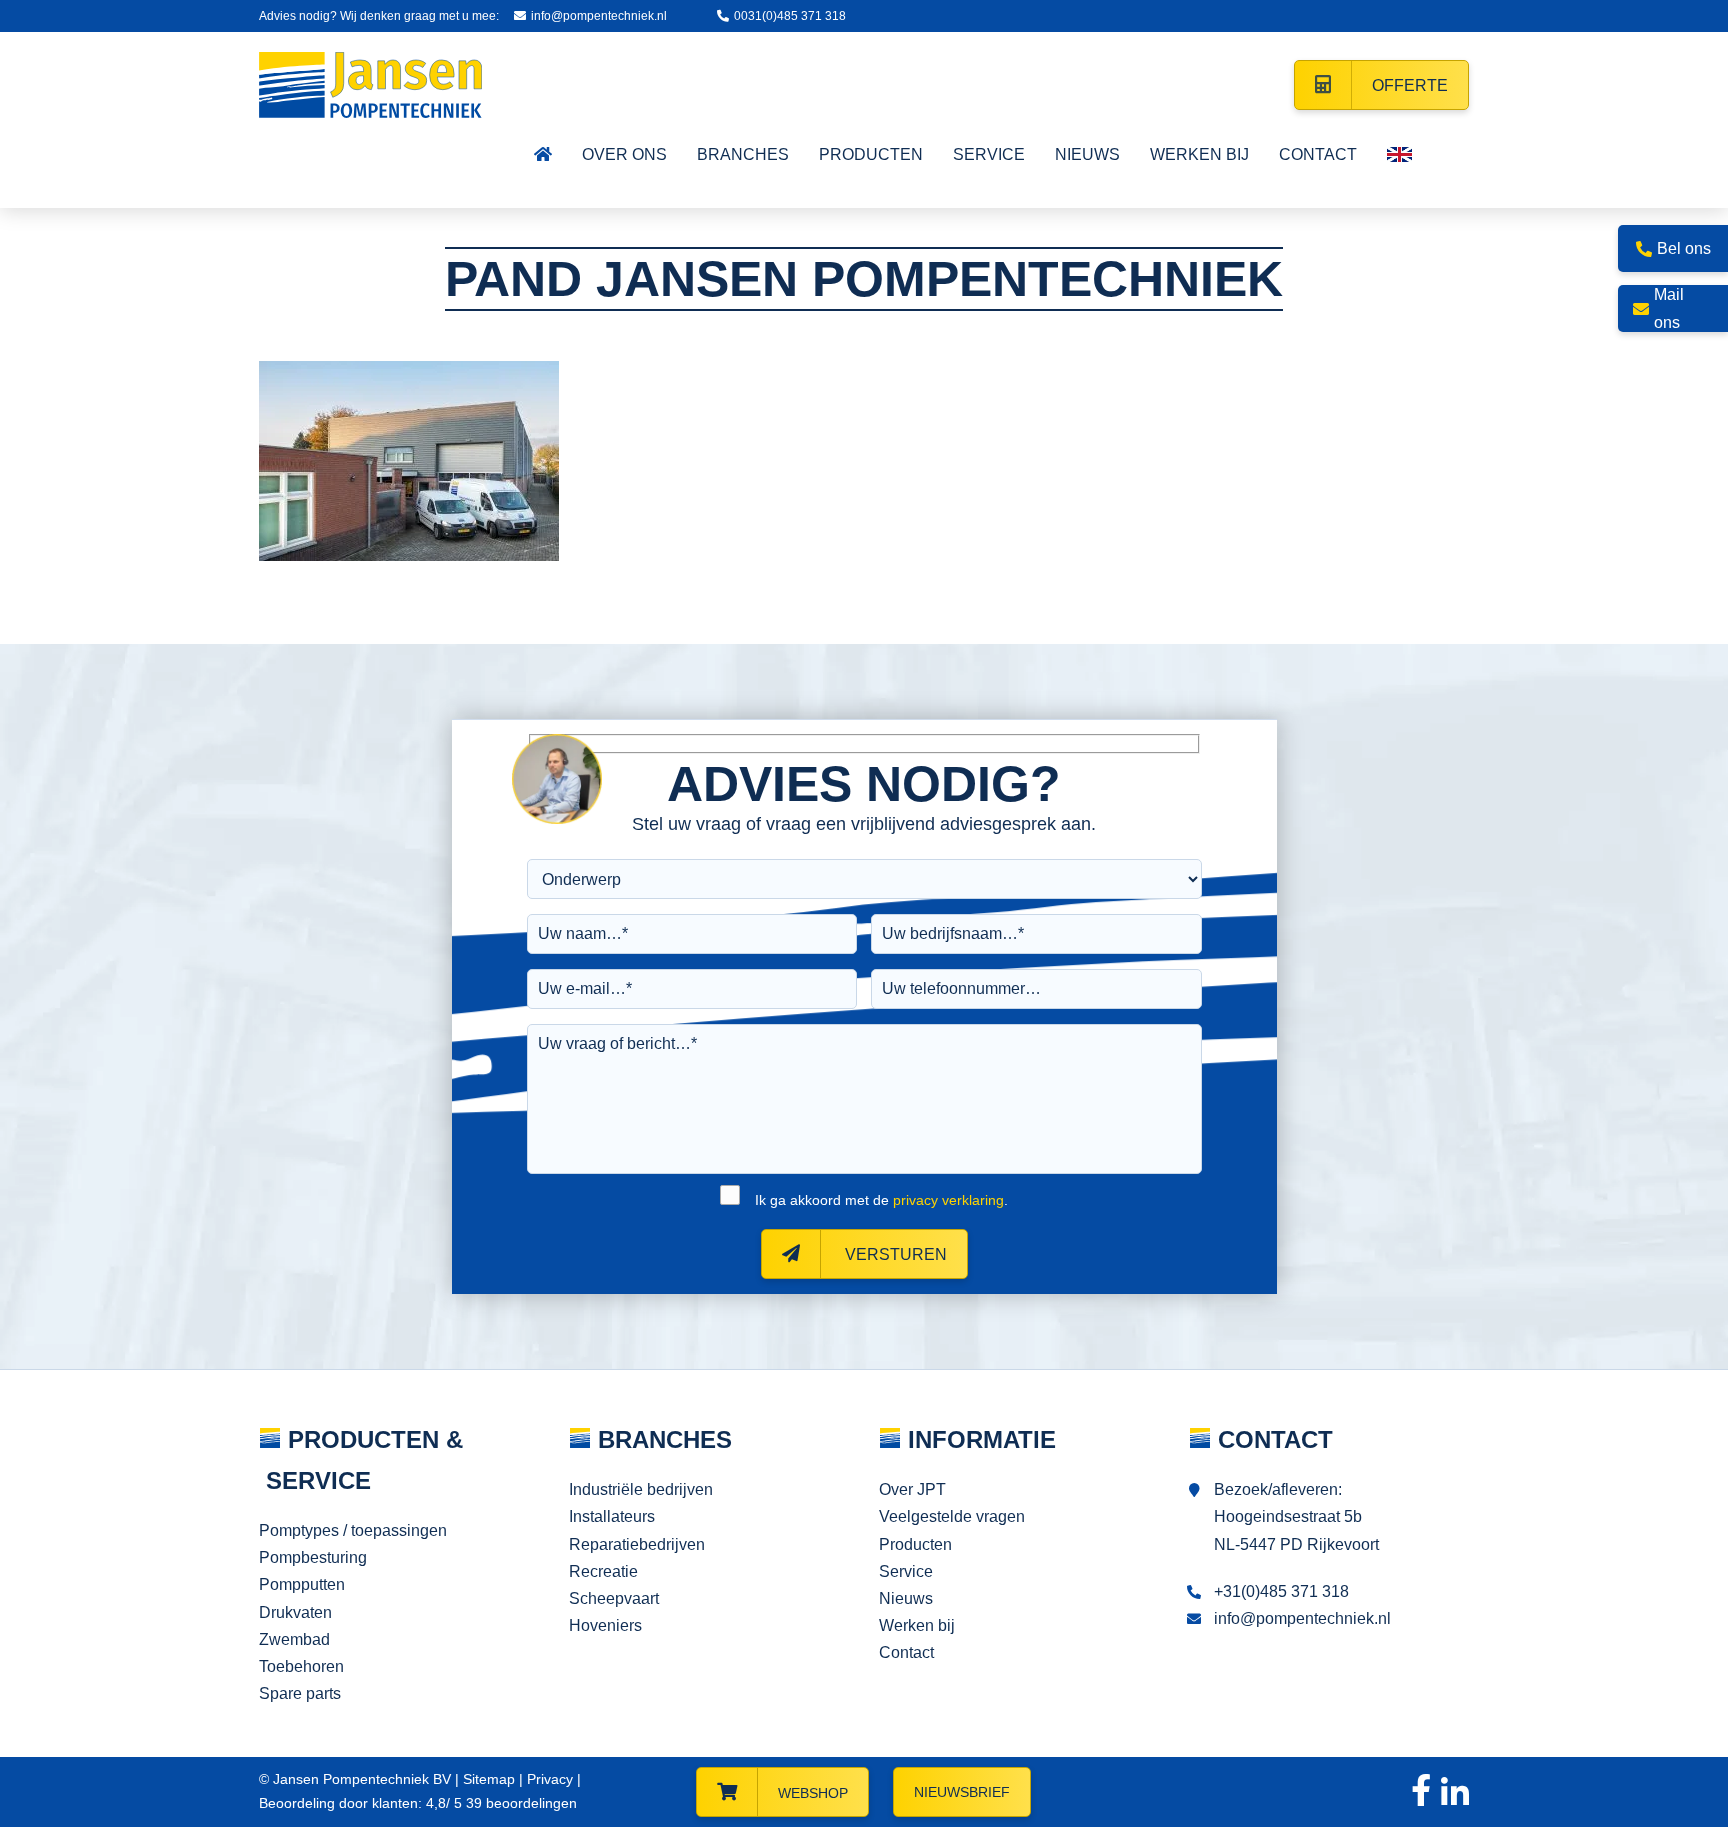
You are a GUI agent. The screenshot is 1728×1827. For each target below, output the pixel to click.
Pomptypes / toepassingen (353, 1530)
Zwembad (294, 1639)
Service (906, 1571)
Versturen (894, 1254)
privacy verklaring (948, 1200)
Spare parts (300, 1693)
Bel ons (1684, 248)
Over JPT (912, 1489)
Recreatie (603, 1571)
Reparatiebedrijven (637, 1544)
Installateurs (612, 1516)
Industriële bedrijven (641, 1489)
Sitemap (489, 1779)
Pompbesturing (313, 1557)
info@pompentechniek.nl (599, 16)
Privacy (550, 1779)
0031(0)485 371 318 (790, 16)
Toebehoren (301, 1666)
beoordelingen (519, 1803)
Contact (906, 1652)
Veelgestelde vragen (952, 1516)
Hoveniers (605, 1625)
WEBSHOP (813, 1793)
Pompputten (302, 1584)
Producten (915, 1544)
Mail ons (1669, 308)
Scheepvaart (614, 1598)
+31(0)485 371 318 (1281, 1591)
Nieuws (906, 1598)
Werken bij (917, 1625)
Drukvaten (295, 1612)
